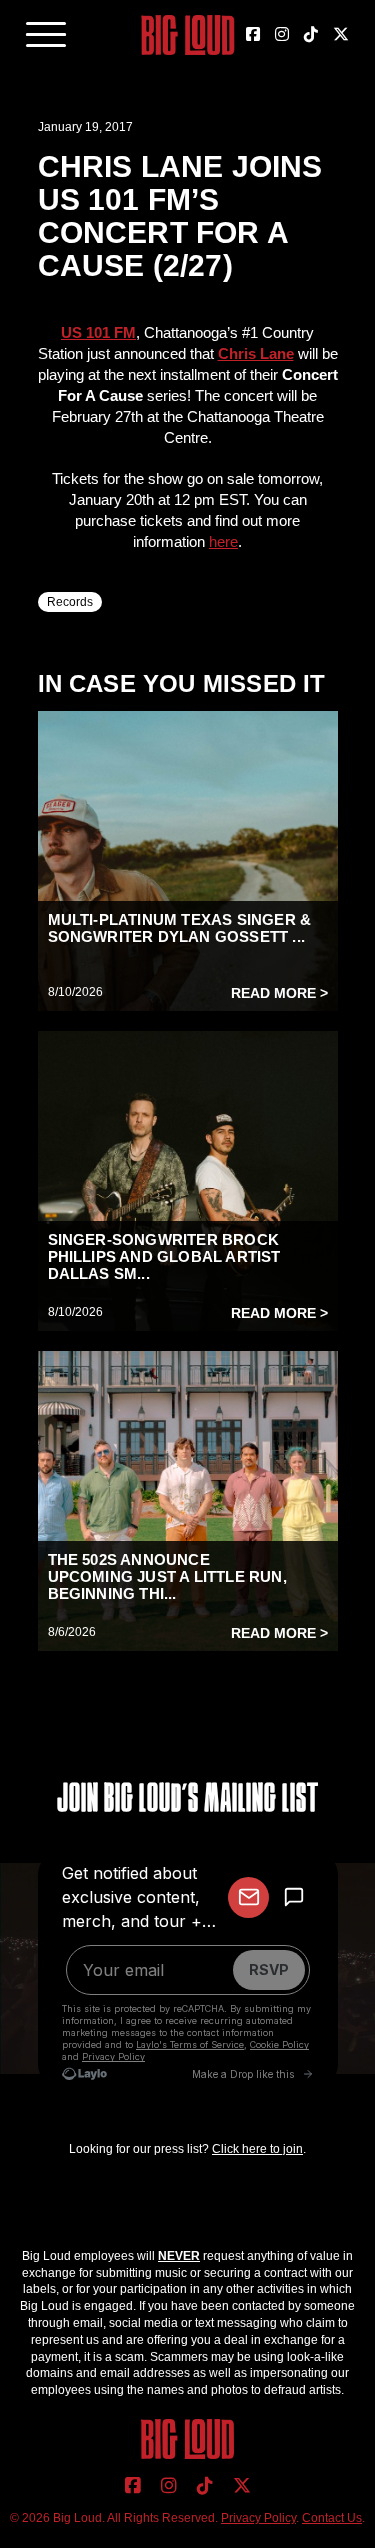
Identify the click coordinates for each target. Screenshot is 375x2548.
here (223, 541)
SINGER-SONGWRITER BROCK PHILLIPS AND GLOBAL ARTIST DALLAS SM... (164, 1256)
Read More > (279, 993)
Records (70, 602)
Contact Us (332, 2518)
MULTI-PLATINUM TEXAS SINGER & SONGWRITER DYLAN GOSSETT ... (180, 928)
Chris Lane (256, 353)
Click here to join (257, 2149)
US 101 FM (98, 332)
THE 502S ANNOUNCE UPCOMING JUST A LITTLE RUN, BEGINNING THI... (167, 1576)
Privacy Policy (258, 2518)
